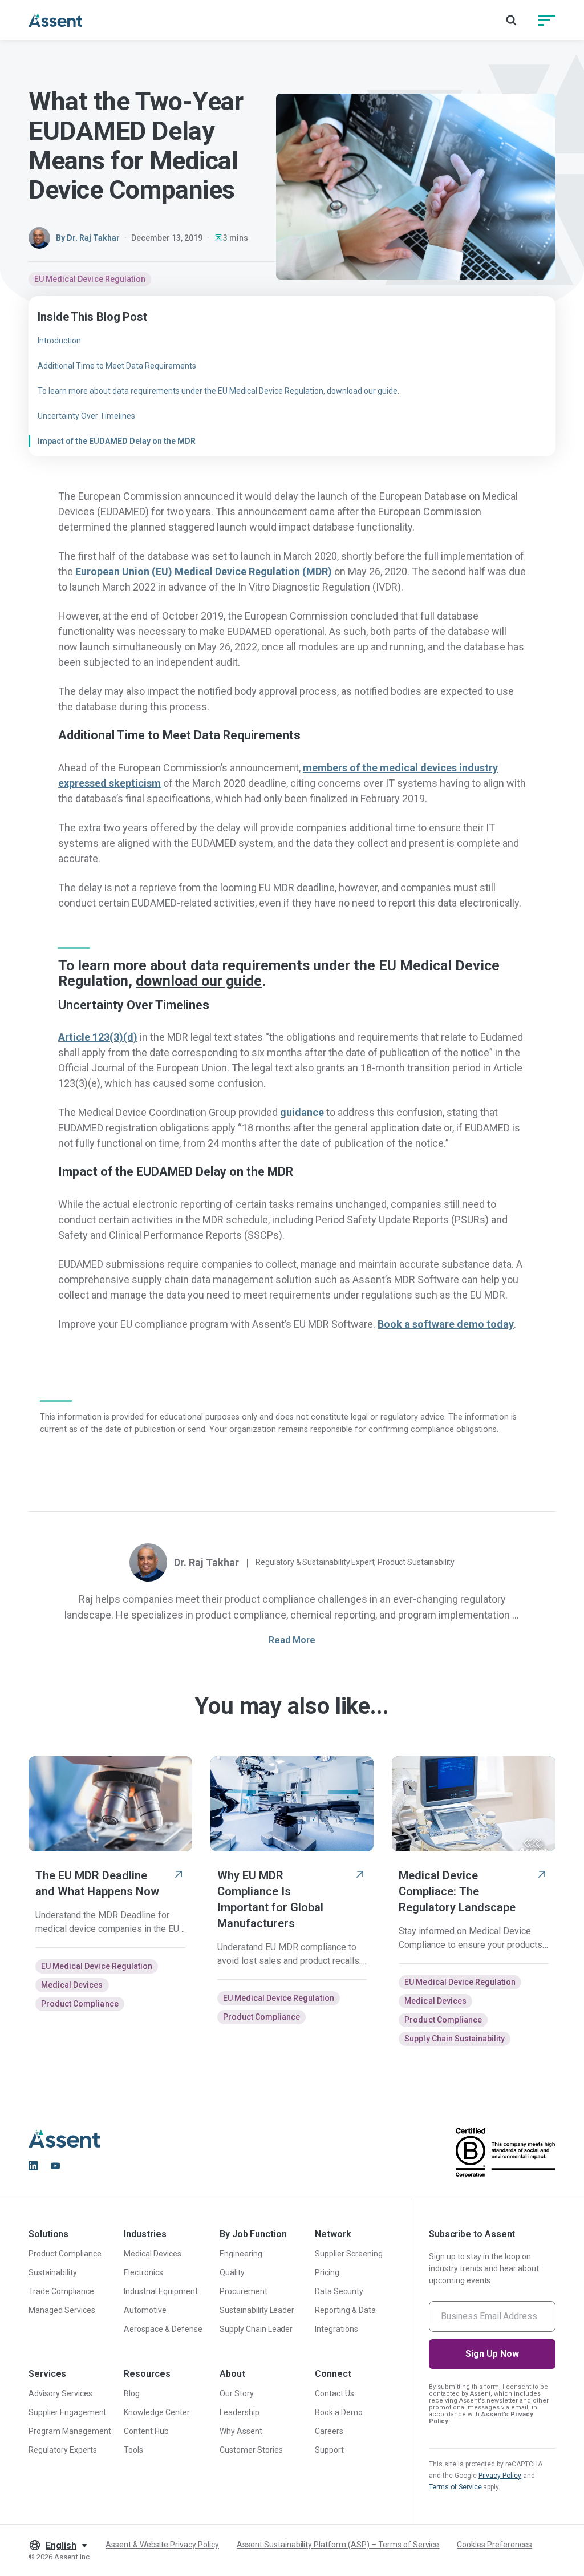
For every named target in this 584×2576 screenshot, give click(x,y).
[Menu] (547, 20)
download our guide (199, 981)
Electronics (143, 2272)
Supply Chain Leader (256, 2329)
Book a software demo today (446, 1324)
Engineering (241, 2254)
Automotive (145, 2310)
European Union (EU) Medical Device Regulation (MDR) (204, 571)
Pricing (327, 2272)
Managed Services (62, 2310)
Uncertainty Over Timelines (86, 416)
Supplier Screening (349, 2254)
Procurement (244, 2291)
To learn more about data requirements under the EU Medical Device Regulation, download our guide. (218, 391)
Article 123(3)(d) (98, 1037)
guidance (302, 1112)
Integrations (336, 2329)
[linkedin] (33, 2166)
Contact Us (334, 2393)
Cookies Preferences (494, 2545)
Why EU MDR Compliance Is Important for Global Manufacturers (270, 1899)
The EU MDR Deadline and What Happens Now (97, 1883)
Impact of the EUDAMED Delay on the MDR (117, 441)
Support (329, 2450)
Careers (329, 2431)
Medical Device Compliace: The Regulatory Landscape (457, 1891)
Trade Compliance (61, 2291)
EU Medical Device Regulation (90, 279)
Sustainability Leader (257, 2310)
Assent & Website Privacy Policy (162, 2545)
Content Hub (146, 2431)
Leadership (240, 2412)
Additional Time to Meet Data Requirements (117, 366)
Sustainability (53, 2272)
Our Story (237, 2393)
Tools (133, 2450)
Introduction (59, 341)
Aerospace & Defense (163, 2329)
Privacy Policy (500, 2476)
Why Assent (241, 2431)
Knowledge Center (157, 2412)
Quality (232, 2272)
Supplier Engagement (67, 2412)
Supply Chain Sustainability (455, 2039)
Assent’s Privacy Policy (481, 2418)
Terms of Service (455, 2487)
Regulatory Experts (63, 2450)
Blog (132, 2393)
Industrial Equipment (161, 2291)
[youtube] (55, 2166)
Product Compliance (80, 2004)
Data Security (339, 2291)
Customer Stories (251, 2450)
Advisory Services (60, 2393)
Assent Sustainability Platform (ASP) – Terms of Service (338, 2545)
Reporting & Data (345, 2310)
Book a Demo (339, 2412)
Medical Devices (72, 1985)
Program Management (70, 2431)
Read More (292, 1640)
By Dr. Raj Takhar (88, 238)
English (61, 2545)
